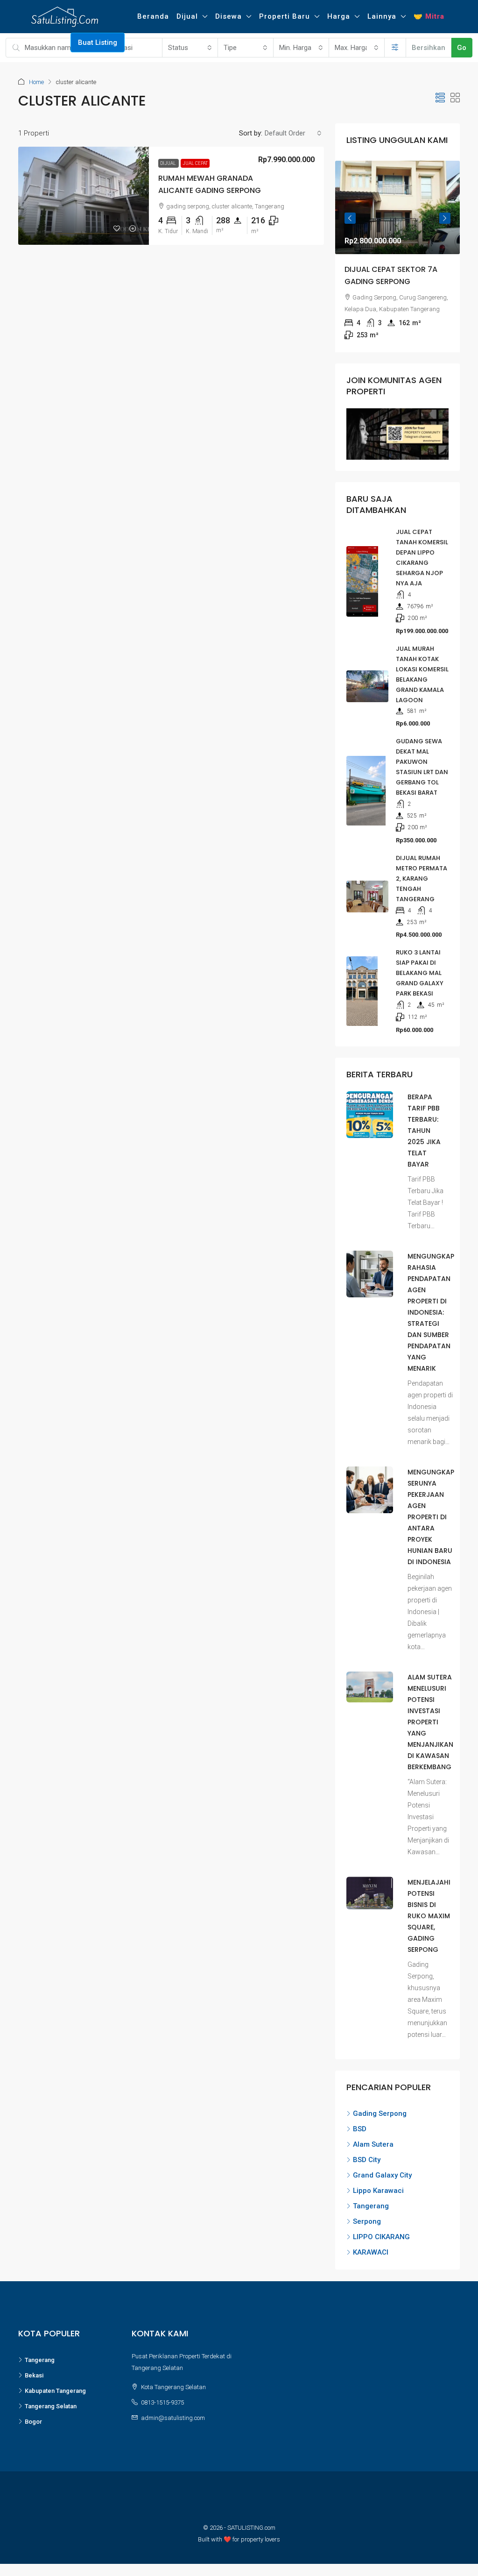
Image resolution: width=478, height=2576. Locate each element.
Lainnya (382, 16)
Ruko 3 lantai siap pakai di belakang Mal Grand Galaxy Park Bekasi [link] (420, 973)
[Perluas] (395, 48)
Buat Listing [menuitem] (98, 43)
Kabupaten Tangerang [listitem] (55, 2391)
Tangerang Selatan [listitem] (51, 2406)
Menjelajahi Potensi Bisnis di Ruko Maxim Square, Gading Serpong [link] (429, 1916)
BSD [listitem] (360, 2129)
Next (445, 218)
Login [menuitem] (19, 43)
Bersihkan (429, 48)
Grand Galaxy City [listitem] (382, 2175)
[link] (84, 196)
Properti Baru (285, 16)
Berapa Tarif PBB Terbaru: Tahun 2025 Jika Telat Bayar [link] (424, 1131)
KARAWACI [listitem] (371, 2252)
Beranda (153, 16)
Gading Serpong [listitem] (380, 2113)
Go (462, 48)
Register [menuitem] (52, 43)
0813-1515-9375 (162, 2402)
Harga (339, 16)
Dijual (187, 16)
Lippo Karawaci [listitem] (378, 2191)
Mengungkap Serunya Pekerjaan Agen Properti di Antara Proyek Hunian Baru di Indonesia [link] (431, 1517)
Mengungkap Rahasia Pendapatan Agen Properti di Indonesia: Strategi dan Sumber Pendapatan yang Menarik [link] (431, 1312)
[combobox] (190, 48)
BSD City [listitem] (367, 2160)
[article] (397, 256)
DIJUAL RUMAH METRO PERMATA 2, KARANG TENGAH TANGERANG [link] (422, 879)
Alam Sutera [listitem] (373, 2144)
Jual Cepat (195, 163)
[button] (440, 98)
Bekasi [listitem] (34, 2375)
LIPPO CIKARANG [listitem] (381, 2237)
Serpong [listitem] (367, 2221)
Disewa (228, 16)
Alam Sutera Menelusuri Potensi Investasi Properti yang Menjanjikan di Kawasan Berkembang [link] (430, 1722)
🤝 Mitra (429, 16)
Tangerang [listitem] (371, 2206)
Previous (350, 218)
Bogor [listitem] (33, 2422)
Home (36, 82)
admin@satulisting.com (173, 2418)
